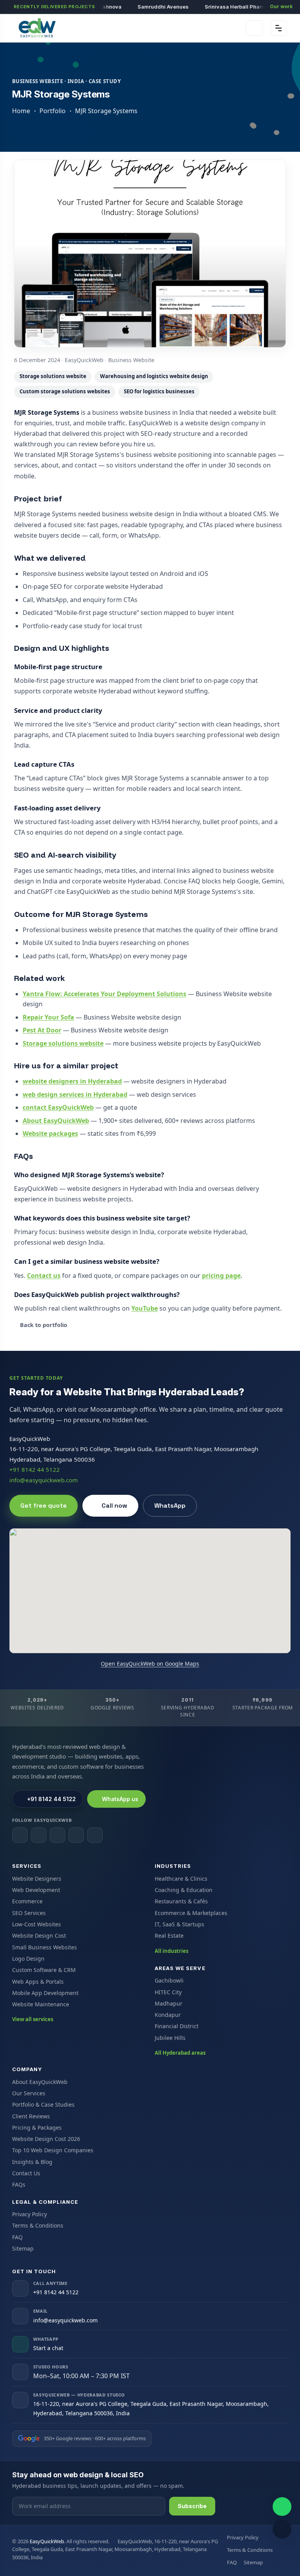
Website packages (50, 1133)
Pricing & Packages (37, 2127)
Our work (281, 6)
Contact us (44, 1276)
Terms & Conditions (38, 2225)
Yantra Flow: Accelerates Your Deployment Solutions (104, 994)
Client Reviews (31, 2116)
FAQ (17, 2237)
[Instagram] (39, 1835)
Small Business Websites (45, 1947)
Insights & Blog (32, 2162)
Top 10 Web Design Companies (53, 2150)
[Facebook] (20, 1835)
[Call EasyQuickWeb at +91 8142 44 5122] (282, 2529)
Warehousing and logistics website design (154, 376)
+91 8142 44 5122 (35, 1469)
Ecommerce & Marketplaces (191, 1913)
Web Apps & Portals (38, 1982)
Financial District (177, 2026)
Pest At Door (42, 1030)
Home (21, 111)
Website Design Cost (39, 1936)
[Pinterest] (95, 1835)
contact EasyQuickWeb (58, 1107)
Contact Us (26, 2173)
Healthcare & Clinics (181, 1879)
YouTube (145, 1308)
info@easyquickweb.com (44, 1480)
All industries (171, 1951)
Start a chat (48, 2348)
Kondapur (168, 2015)
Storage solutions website (53, 376)
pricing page (221, 1276)
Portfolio (53, 111)
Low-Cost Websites (37, 1924)
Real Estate (169, 1936)
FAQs (19, 2184)
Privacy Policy (29, 2214)
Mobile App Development (45, 1993)
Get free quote (44, 1506)
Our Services (29, 2093)
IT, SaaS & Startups (179, 1924)
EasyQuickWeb (47, 2541)
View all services (33, 2019)
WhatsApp (170, 1506)
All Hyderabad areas (180, 2053)
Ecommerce (27, 1901)
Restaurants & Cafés (181, 1901)
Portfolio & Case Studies (43, 2104)
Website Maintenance (41, 2004)
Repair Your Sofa (48, 1017)
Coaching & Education (184, 1890)
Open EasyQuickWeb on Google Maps (150, 1664)
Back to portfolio (43, 1325)
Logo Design (28, 1959)
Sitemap (23, 2248)
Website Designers (37, 1879)
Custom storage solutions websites (65, 391)
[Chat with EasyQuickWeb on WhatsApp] (282, 2507)
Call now (114, 1506)
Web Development (36, 1890)
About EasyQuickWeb (56, 1121)
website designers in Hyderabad (72, 1081)
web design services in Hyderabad (75, 1094)
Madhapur (169, 2003)
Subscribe (192, 2506)
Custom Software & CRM (44, 1970)
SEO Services (29, 1913)
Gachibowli (169, 1980)
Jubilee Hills (170, 2038)
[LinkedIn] (57, 1835)
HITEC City (168, 1992)
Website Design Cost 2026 (46, 2139)
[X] (76, 1835)
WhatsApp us (120, 1799)
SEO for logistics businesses (159, 391)
